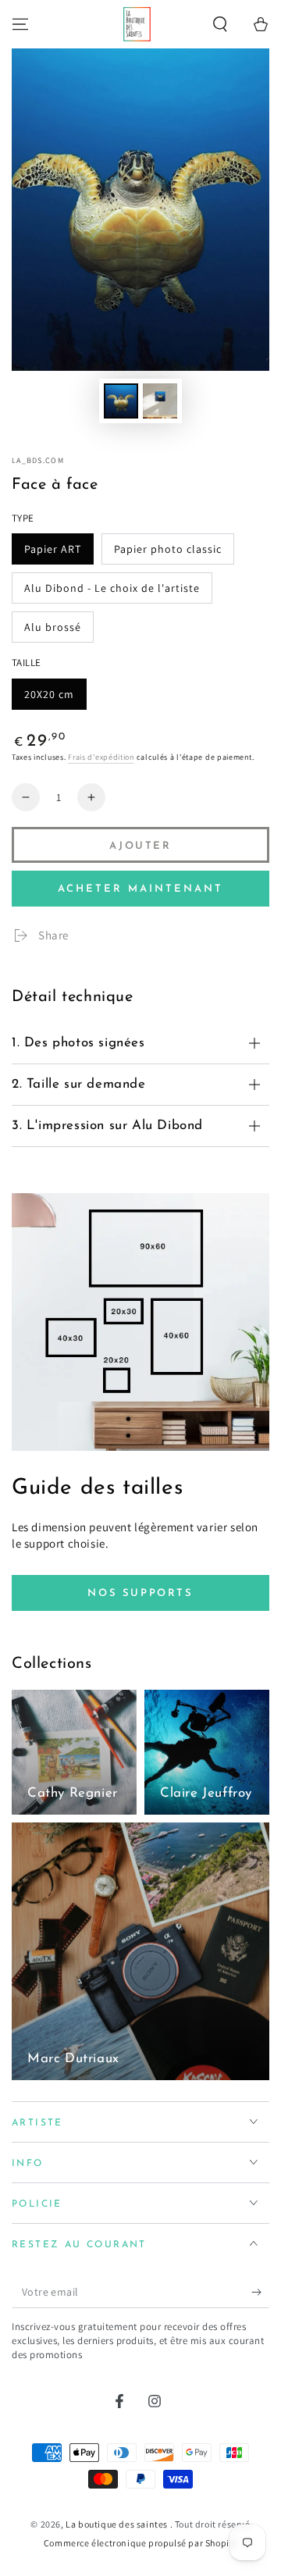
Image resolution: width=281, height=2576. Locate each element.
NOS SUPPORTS (140, 1593)
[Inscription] (260, 2293)
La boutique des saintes (117, 2524)
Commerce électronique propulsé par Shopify (140, 2543)
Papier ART (53, 549)
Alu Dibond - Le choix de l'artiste (112, 588)
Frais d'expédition (101, 757)
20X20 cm (49, 694)
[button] (220, 24)
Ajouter (140, 846)
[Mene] (20, 24)
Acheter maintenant (140, 889)
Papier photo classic (168, 549)
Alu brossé (53, 627)
